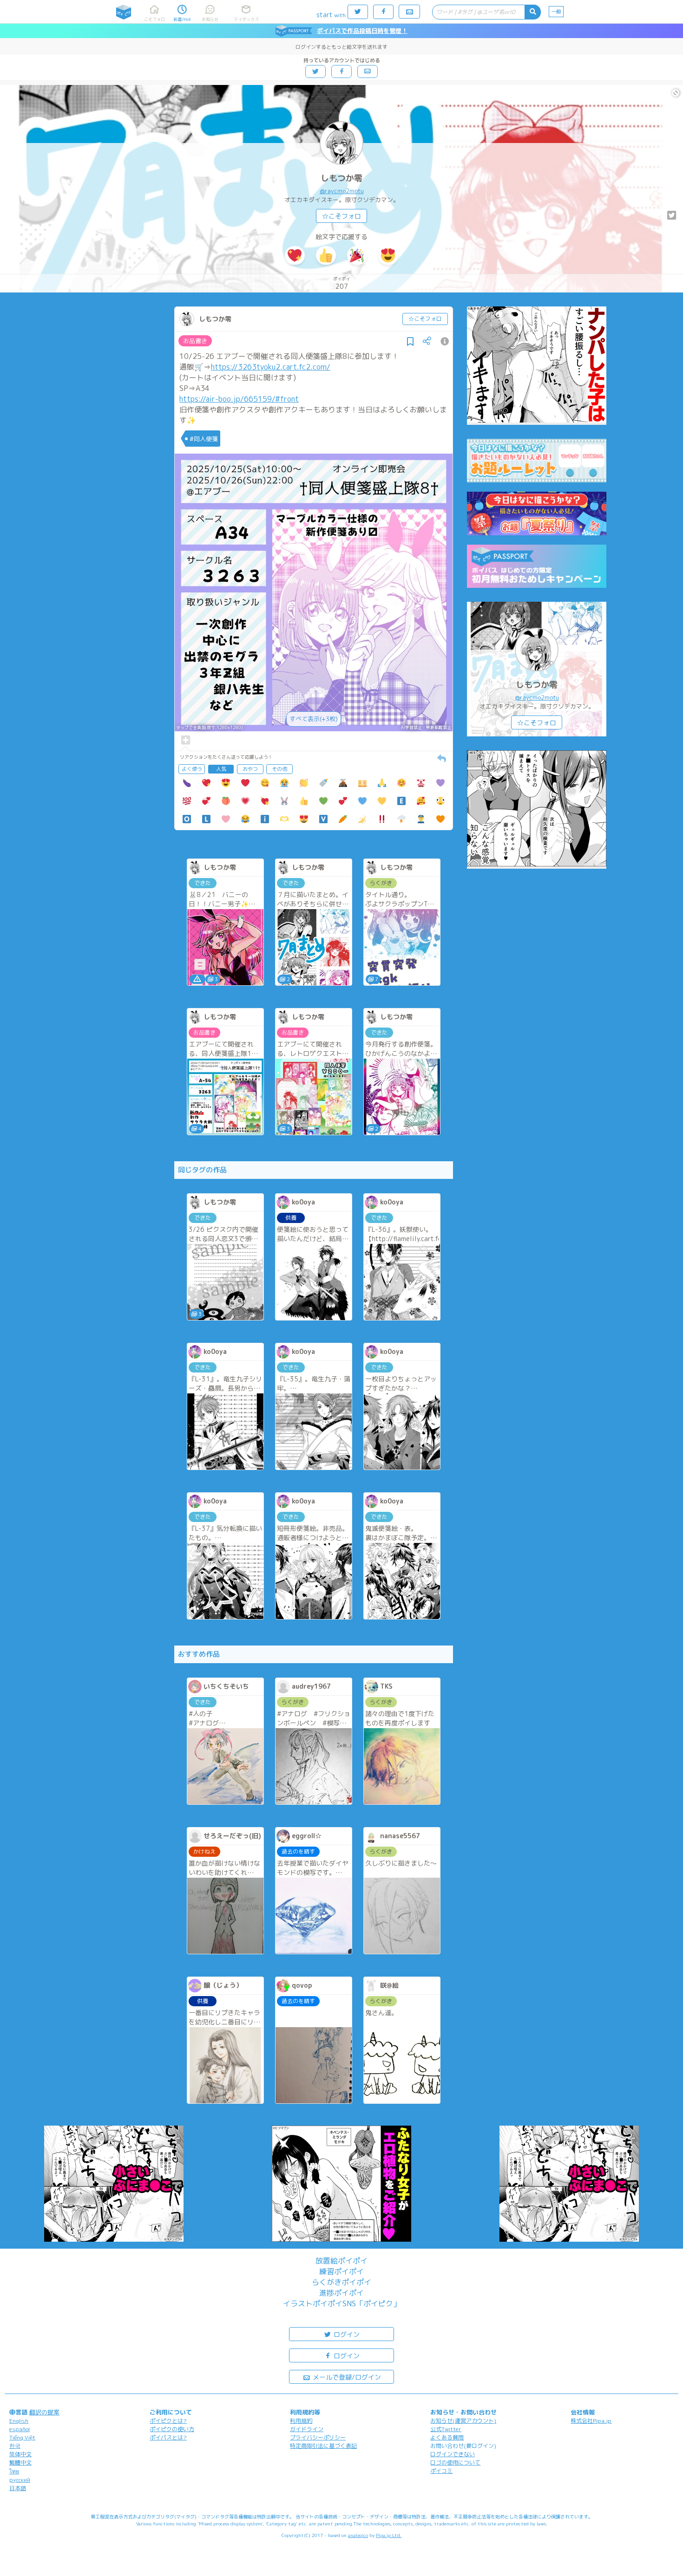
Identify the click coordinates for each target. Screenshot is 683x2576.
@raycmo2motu (342, 191)
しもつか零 (341, 178)
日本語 (18, 2488)
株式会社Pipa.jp (591, 2421)
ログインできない (453, 2454)
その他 (279, 769)
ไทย (14, 2471)
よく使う (192, 769)
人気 (221, 769)
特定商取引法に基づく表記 (323, 2446)
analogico (358, 2535)
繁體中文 (20, 2462)
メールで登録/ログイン (346, 2377)
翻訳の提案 (44, 2412)
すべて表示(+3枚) (314, 719)
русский (20, 2480)
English (19, 2421)
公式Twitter (446, 2429)
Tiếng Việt (22, 2437)
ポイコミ (441, 2471)
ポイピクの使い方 (172, 2429)
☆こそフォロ (341, 216)
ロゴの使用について (455, 2462)
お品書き (195, 341)
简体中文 (20, 2454)
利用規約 (301, 2421)
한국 (15, 2446)
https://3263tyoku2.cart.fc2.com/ (271, 367)
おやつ (250, 769)
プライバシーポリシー (318, 2437)
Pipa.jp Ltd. (389, 2535)
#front (287, 399)
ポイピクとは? (168, 2421)
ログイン (346, 2334)
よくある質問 (447, 2437)
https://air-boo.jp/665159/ (227, 399)
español (20, 2429)
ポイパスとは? (168, 2437)
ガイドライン (307, 2429)
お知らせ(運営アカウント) (463, 2421)
